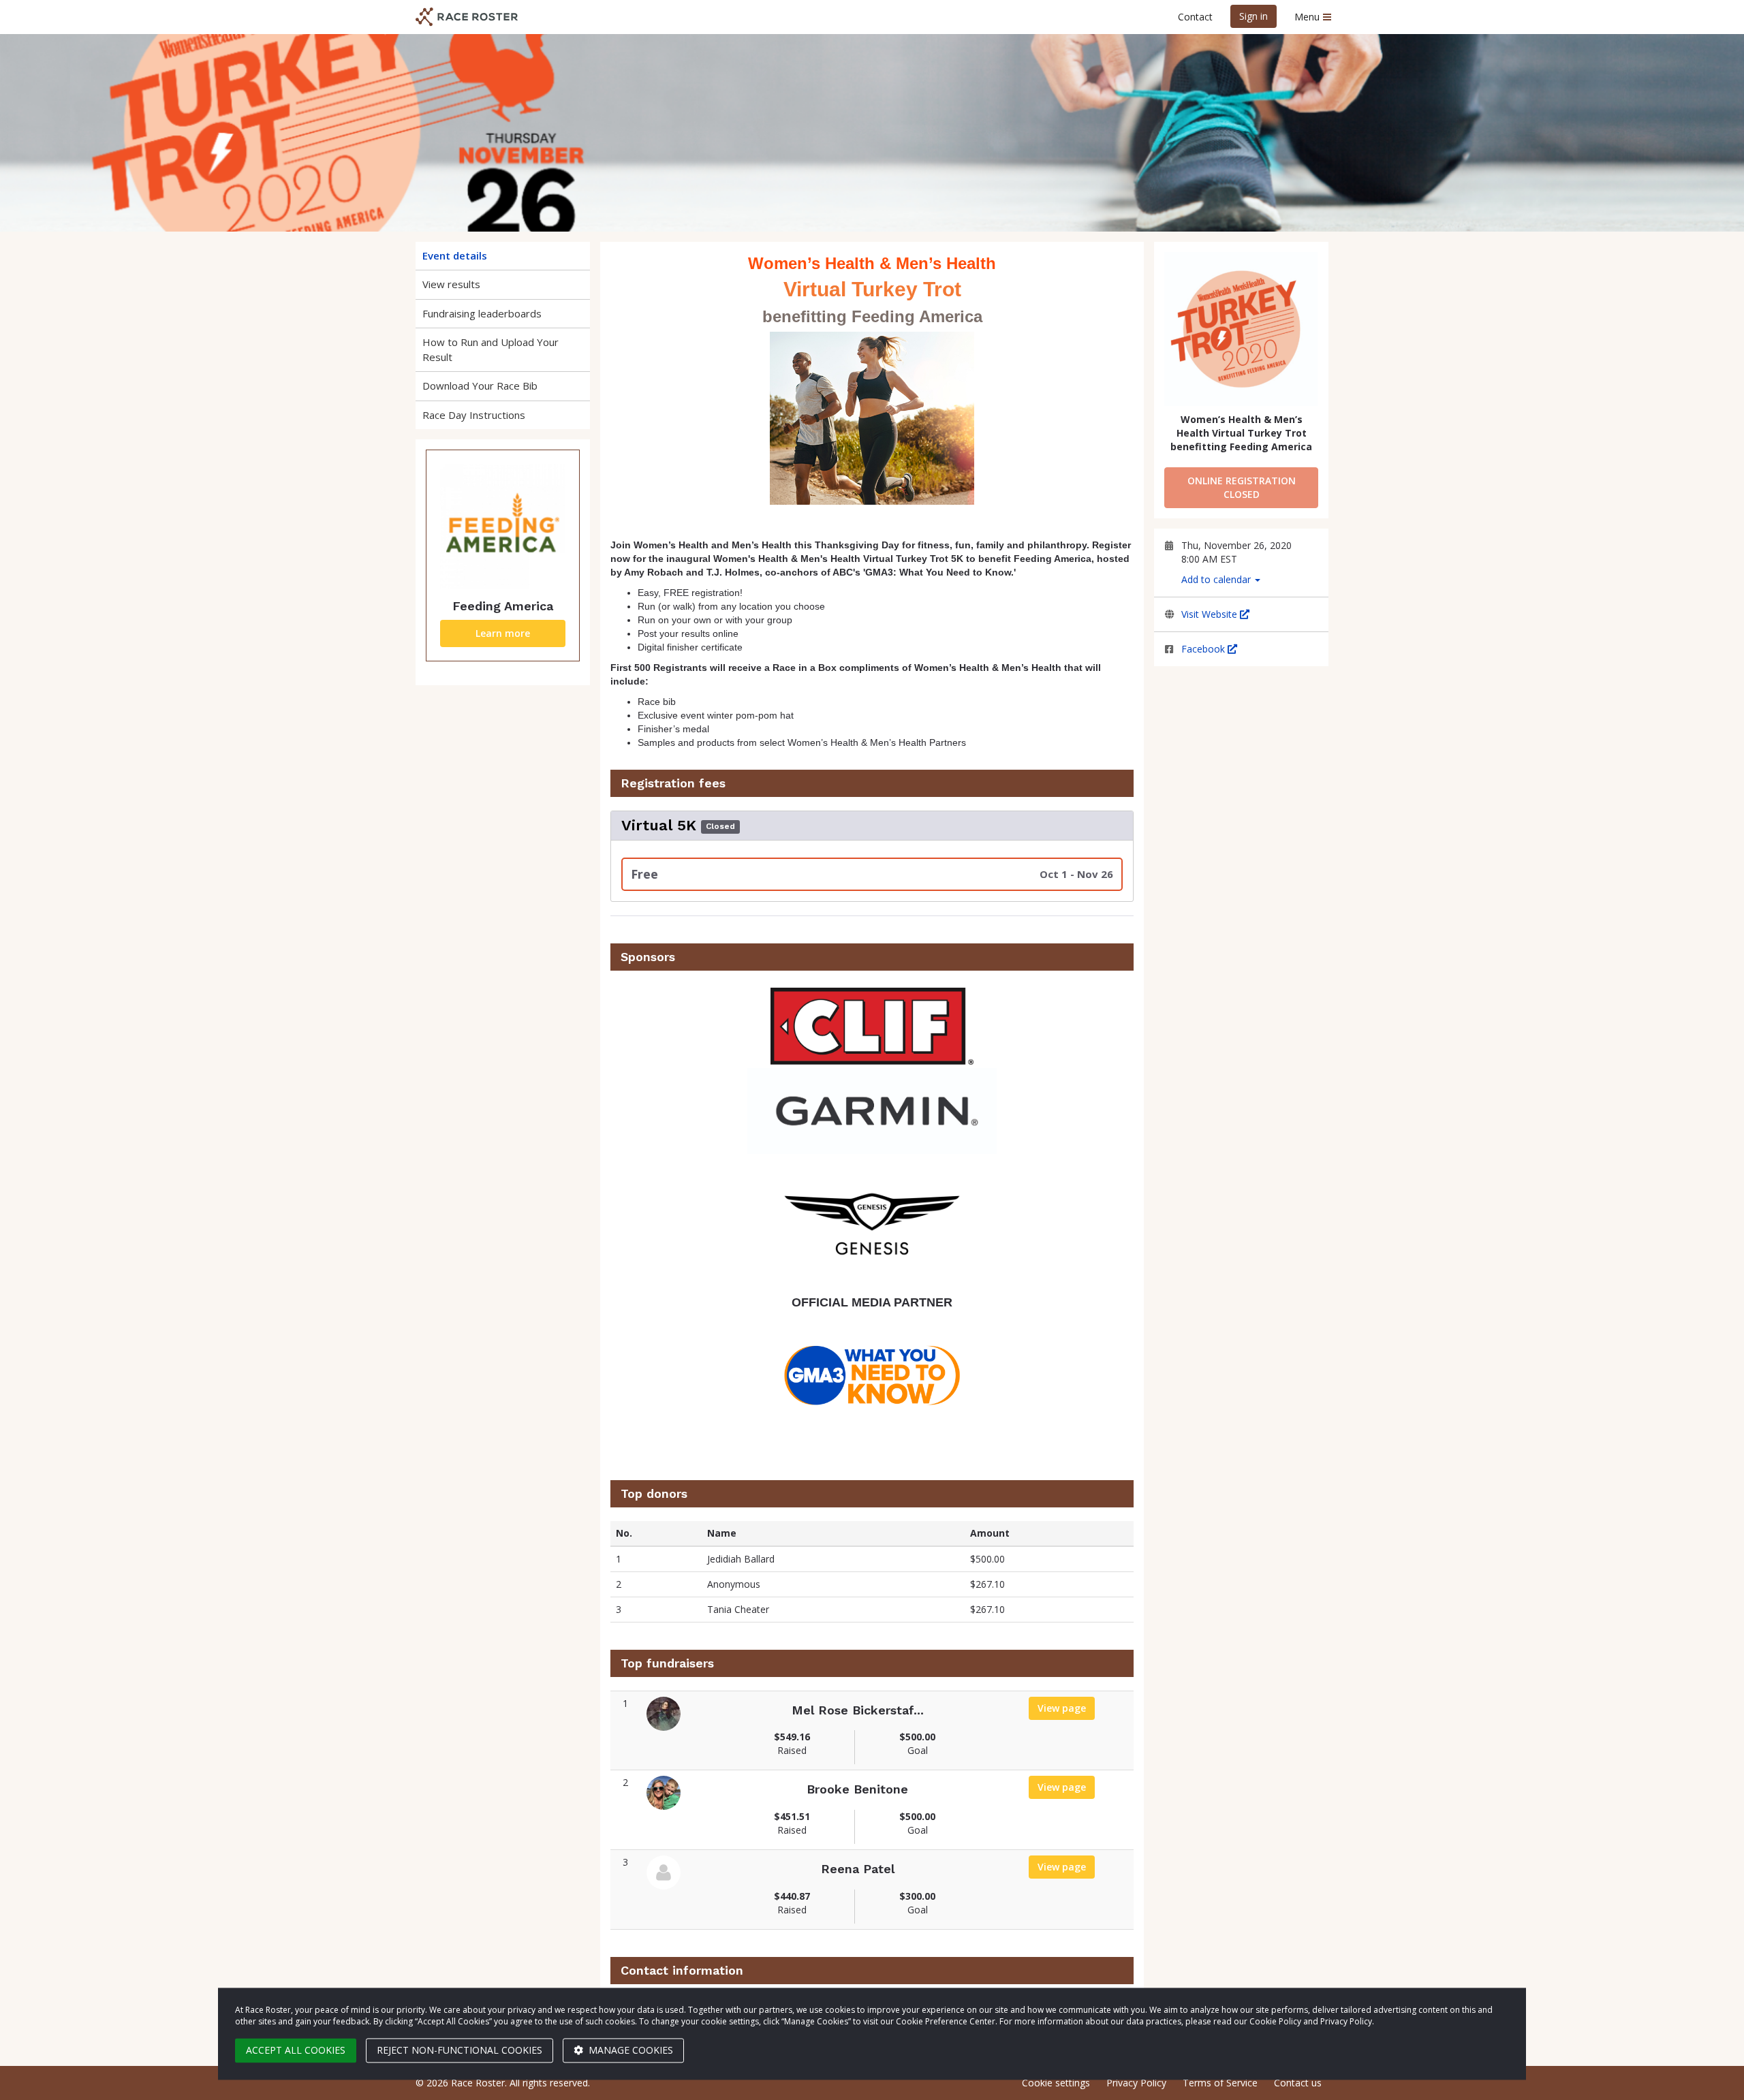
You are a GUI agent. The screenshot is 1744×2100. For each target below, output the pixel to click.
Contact (1195, 17)
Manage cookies (629, 2050)
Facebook (1204, 649)
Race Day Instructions (474, 415)
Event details (455, 255)
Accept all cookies (296, 2050)
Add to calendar (1217, 579)
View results (451, 284)
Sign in (1253, 16)
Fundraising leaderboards (482, 313)
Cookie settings (1056, 2083)
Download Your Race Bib (480, 386)
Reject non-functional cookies (460, 2050)
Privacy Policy (1136, 2083)
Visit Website (1211, 614)
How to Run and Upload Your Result (490, 349)
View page (1066, 1708)
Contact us (1298, 2083)
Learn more (503, 633)
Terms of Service (1220, 2083)
